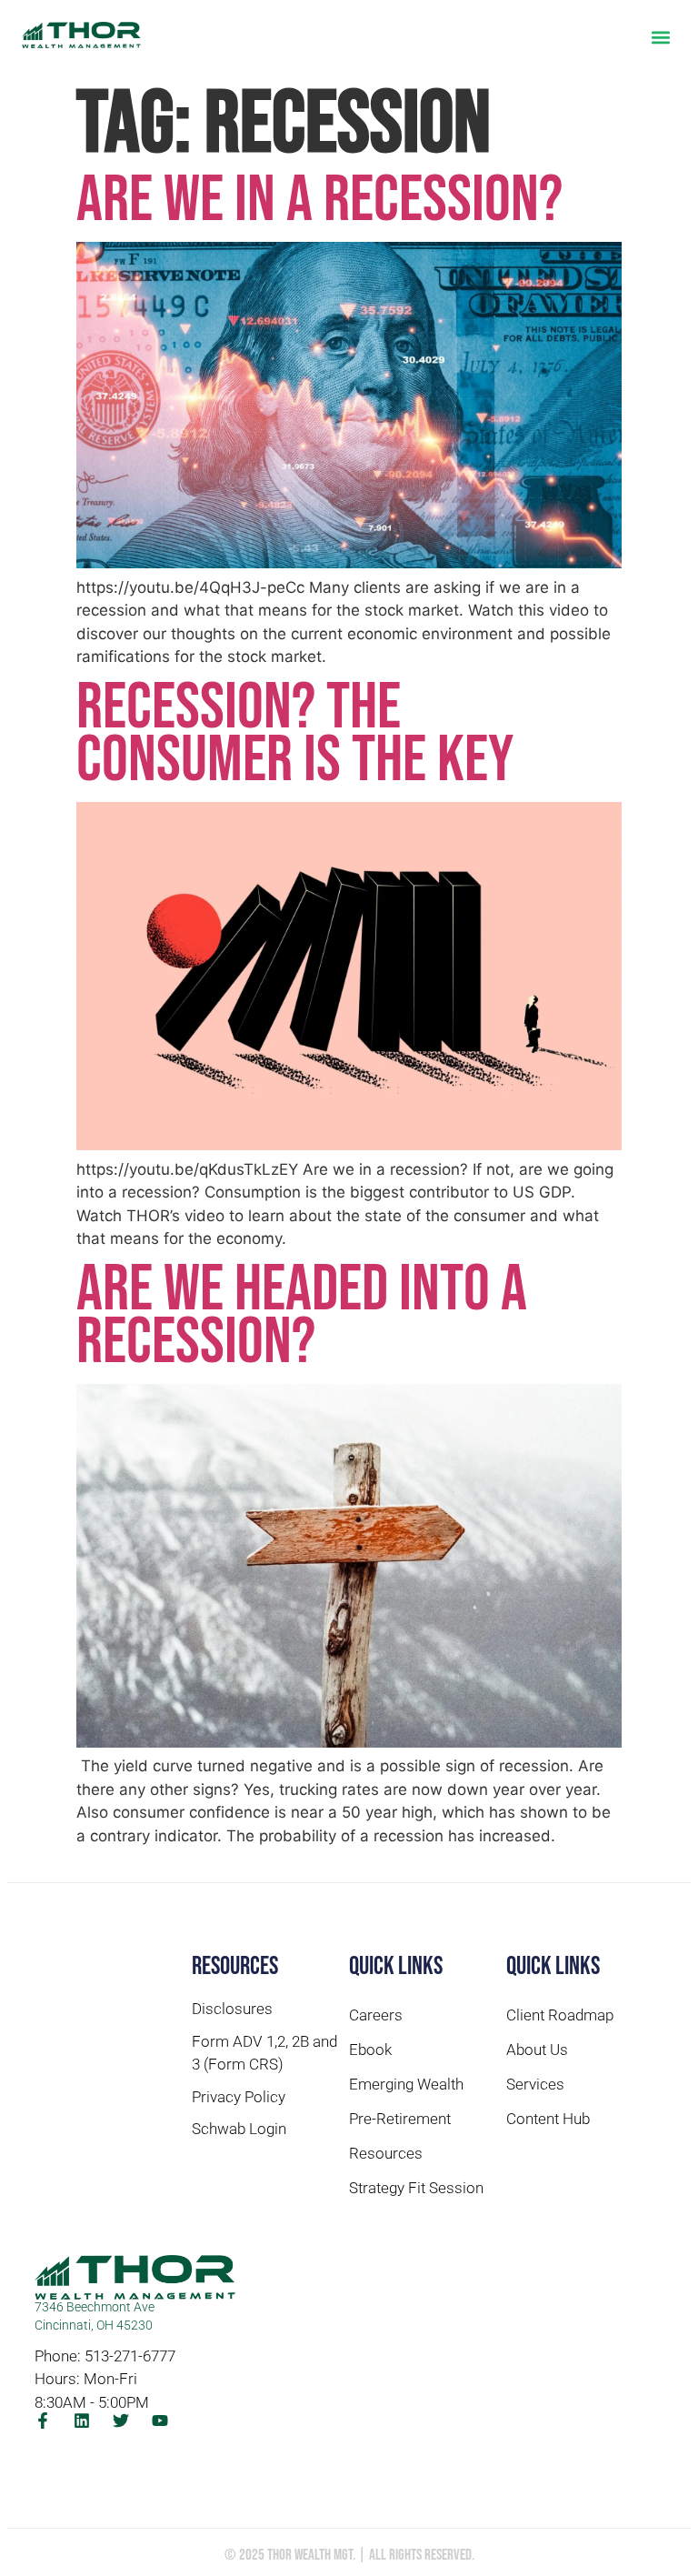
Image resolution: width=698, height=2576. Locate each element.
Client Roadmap (560, 2015)
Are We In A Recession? (319, 200)
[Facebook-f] (43, 2421)
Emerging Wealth (406, 2084)
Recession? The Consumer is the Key (295, 734)
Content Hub (548, 2119)
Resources (386, 2153)
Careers (376, 2015)
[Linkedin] (82, 2421)
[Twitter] (121, 2421)
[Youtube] (160, 2421)
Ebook (370, 2050)
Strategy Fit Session (416, 2188)
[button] (661, 37)
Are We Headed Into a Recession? (302, 1316)
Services (535, 2084)
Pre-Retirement (400, 2119)
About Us (537, 2050)
